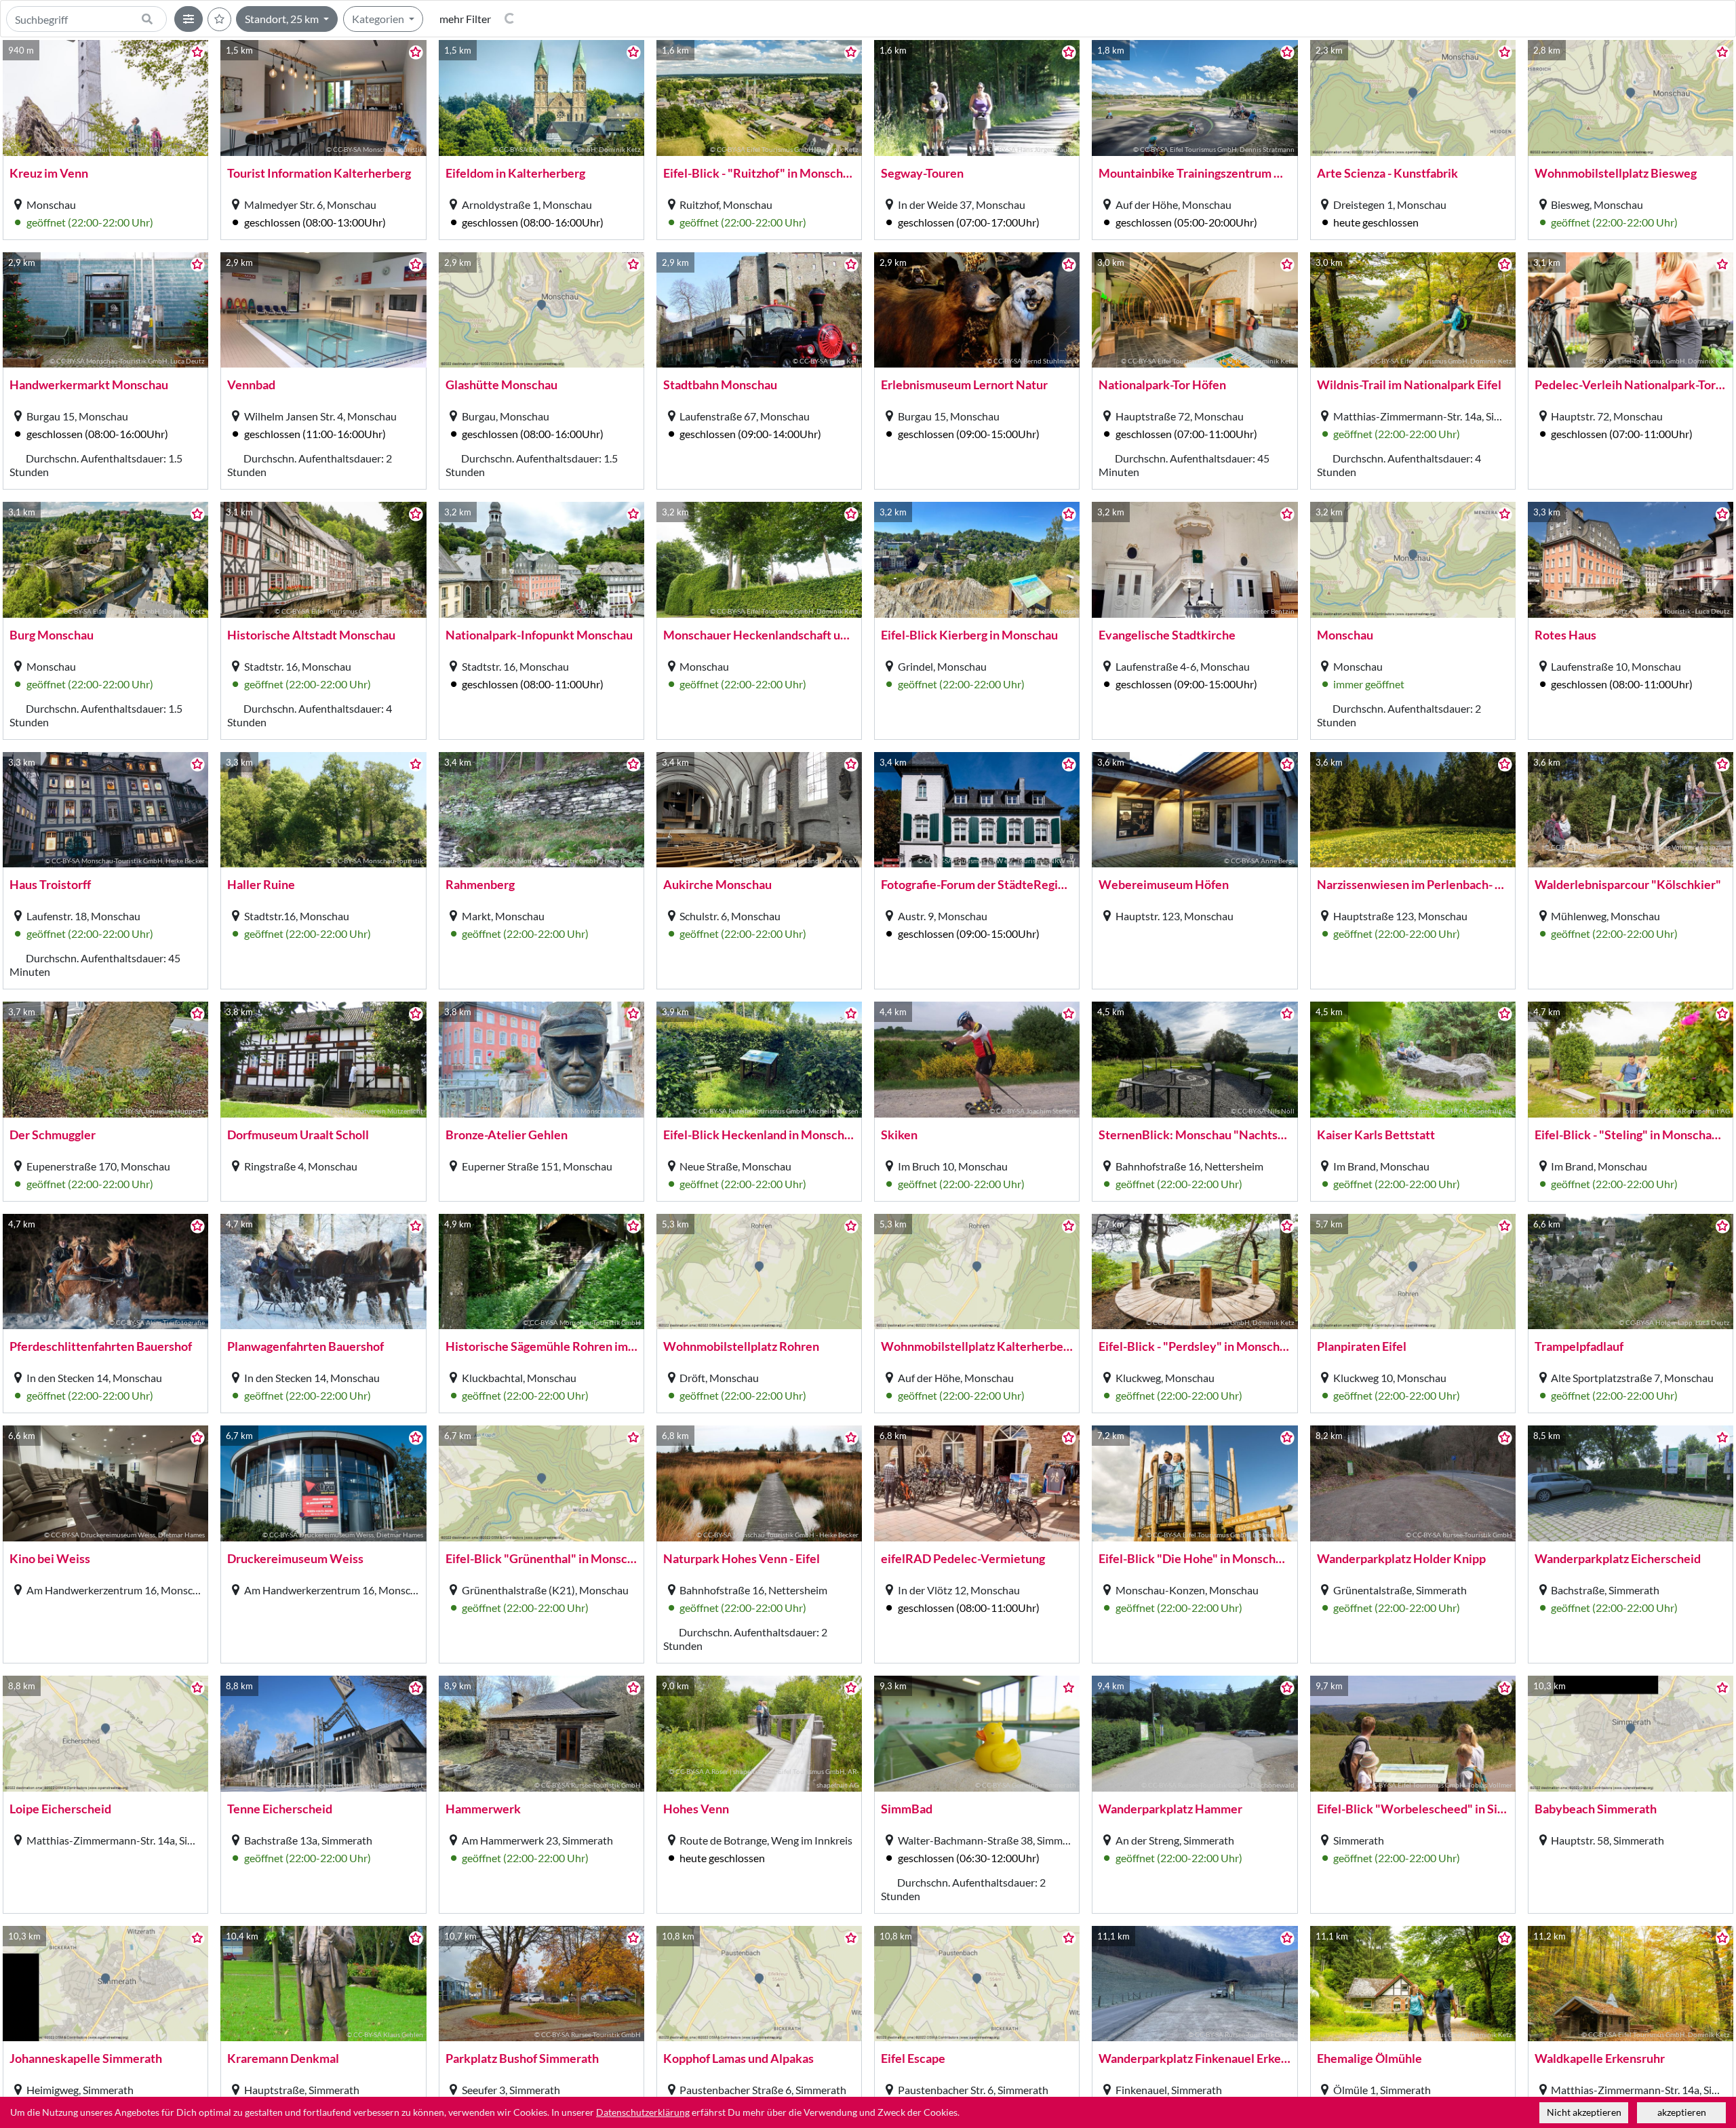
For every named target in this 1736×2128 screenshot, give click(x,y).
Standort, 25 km (283, 19)
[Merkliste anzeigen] (219, 19)
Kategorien (379, 19)
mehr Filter (465, 19)
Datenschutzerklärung (643, 2112)
